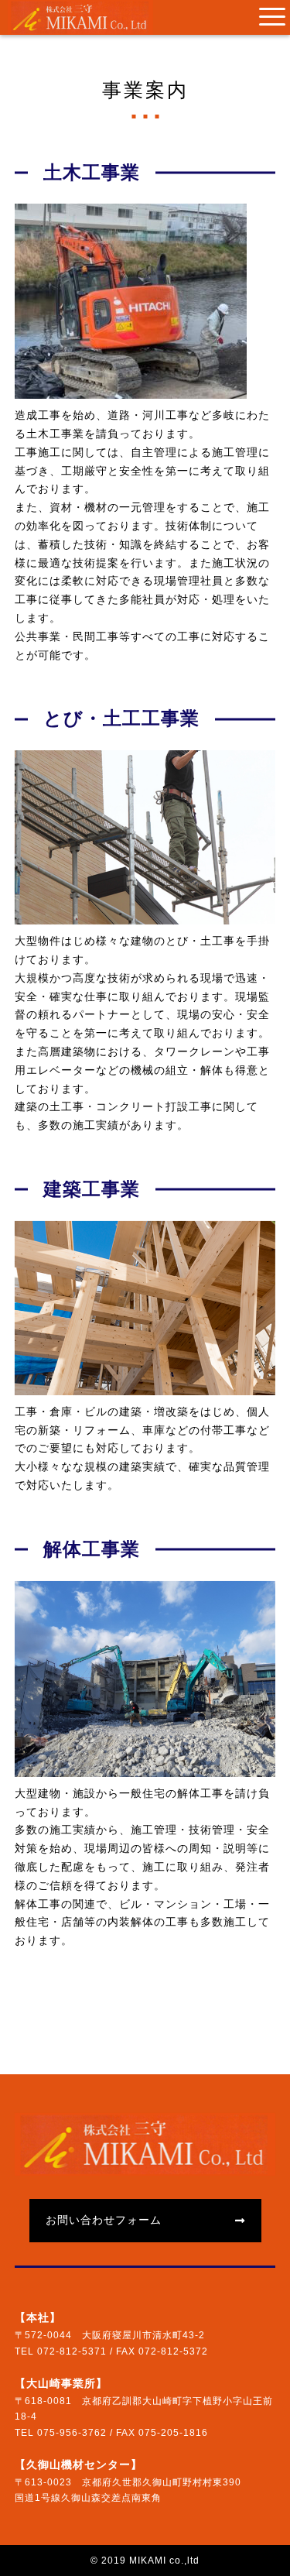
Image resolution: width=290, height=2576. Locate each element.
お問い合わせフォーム (104, 2220)
